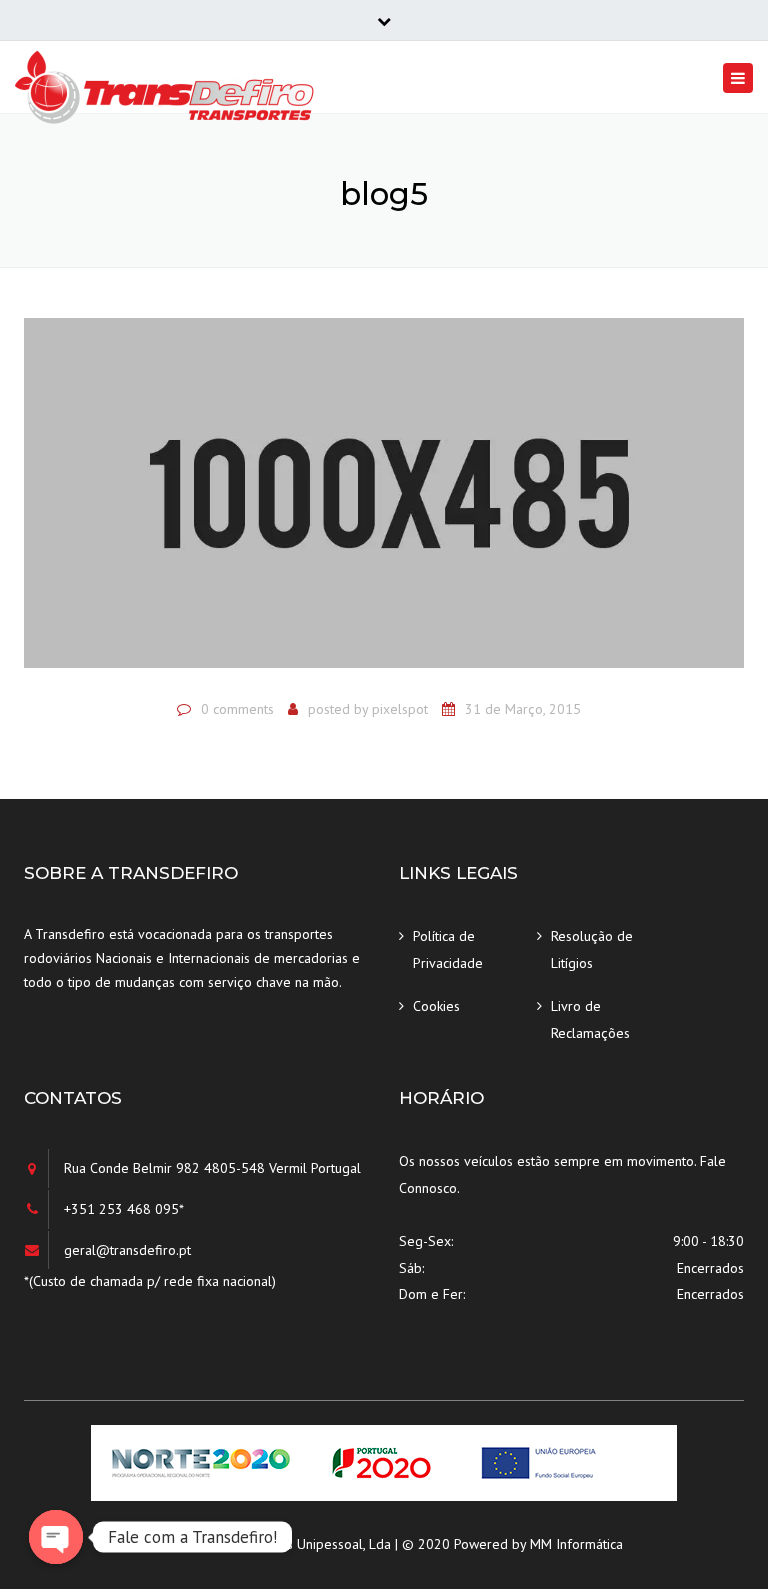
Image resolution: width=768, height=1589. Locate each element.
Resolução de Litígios (592, 949)
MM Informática (576, 1544)
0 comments (237, 709)
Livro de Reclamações (590, 1019)
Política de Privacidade (448, 949)
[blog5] (384, 501)
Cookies (436, 1006)
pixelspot (400, 709)
